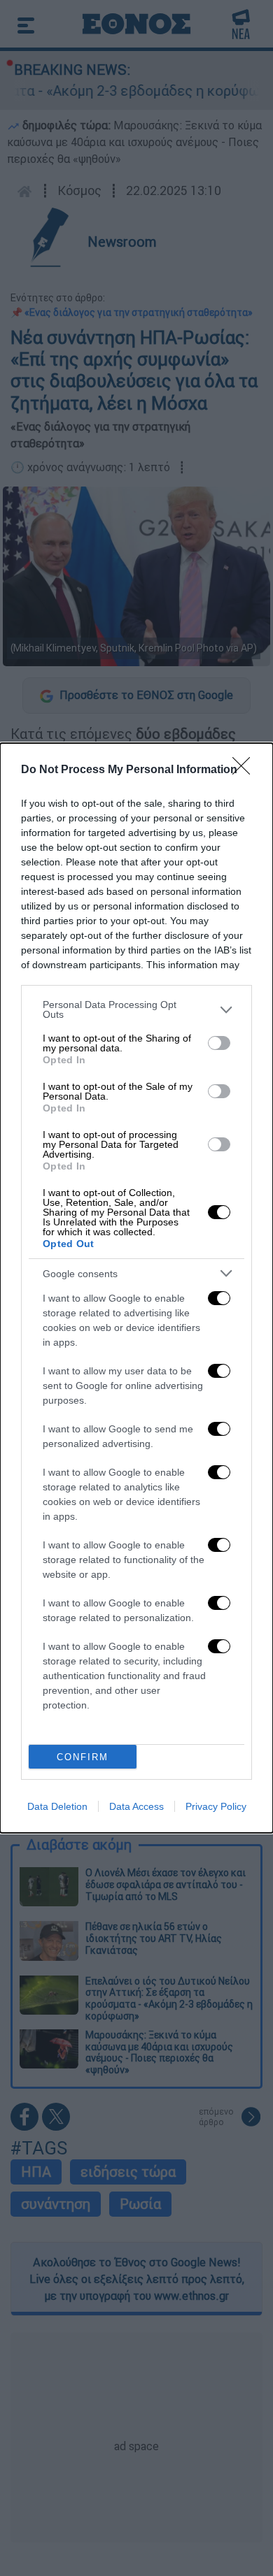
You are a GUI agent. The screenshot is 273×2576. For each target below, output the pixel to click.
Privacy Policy (216, 1806)
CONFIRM (83, 1757)
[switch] (219, 1043)
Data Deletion (57, 1806)
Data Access (136, 1806)
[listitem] (136, 1009)
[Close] (246, 770)
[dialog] (136, 1288)
